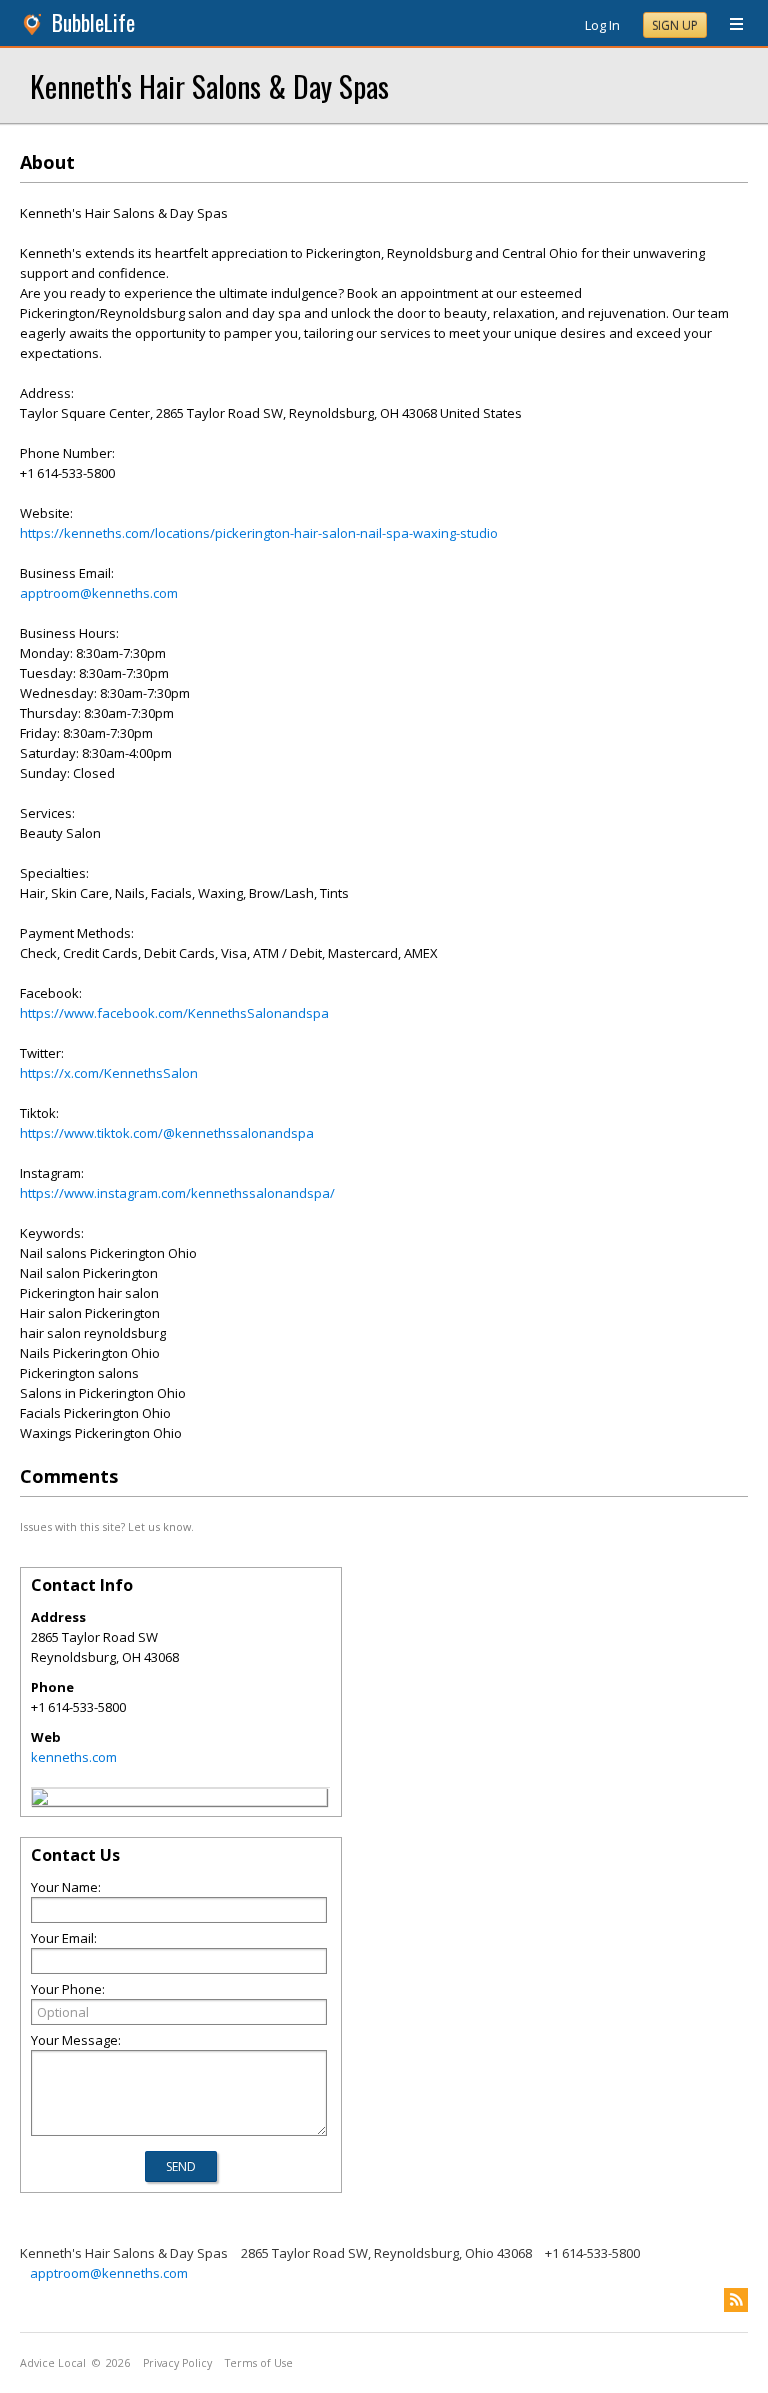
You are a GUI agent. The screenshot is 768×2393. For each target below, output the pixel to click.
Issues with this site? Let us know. (107, 1526)
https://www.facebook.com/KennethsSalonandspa (174, 1013)
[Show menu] (729, 25)
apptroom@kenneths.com (99, 593)
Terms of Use (259, 2363)
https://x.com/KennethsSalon (109, 1073)
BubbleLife (93, 22)
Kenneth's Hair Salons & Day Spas (209, 85)
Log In (602, 25)
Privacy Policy (177, 2363)
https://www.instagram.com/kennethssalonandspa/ (177, 1193)
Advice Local (53, 2363)
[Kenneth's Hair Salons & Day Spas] (40, 1800)
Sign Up (675, 25)
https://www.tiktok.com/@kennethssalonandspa (167, 1133)
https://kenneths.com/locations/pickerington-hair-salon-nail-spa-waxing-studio (259, 533)
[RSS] (736, 2300)
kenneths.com (74, 1757)
